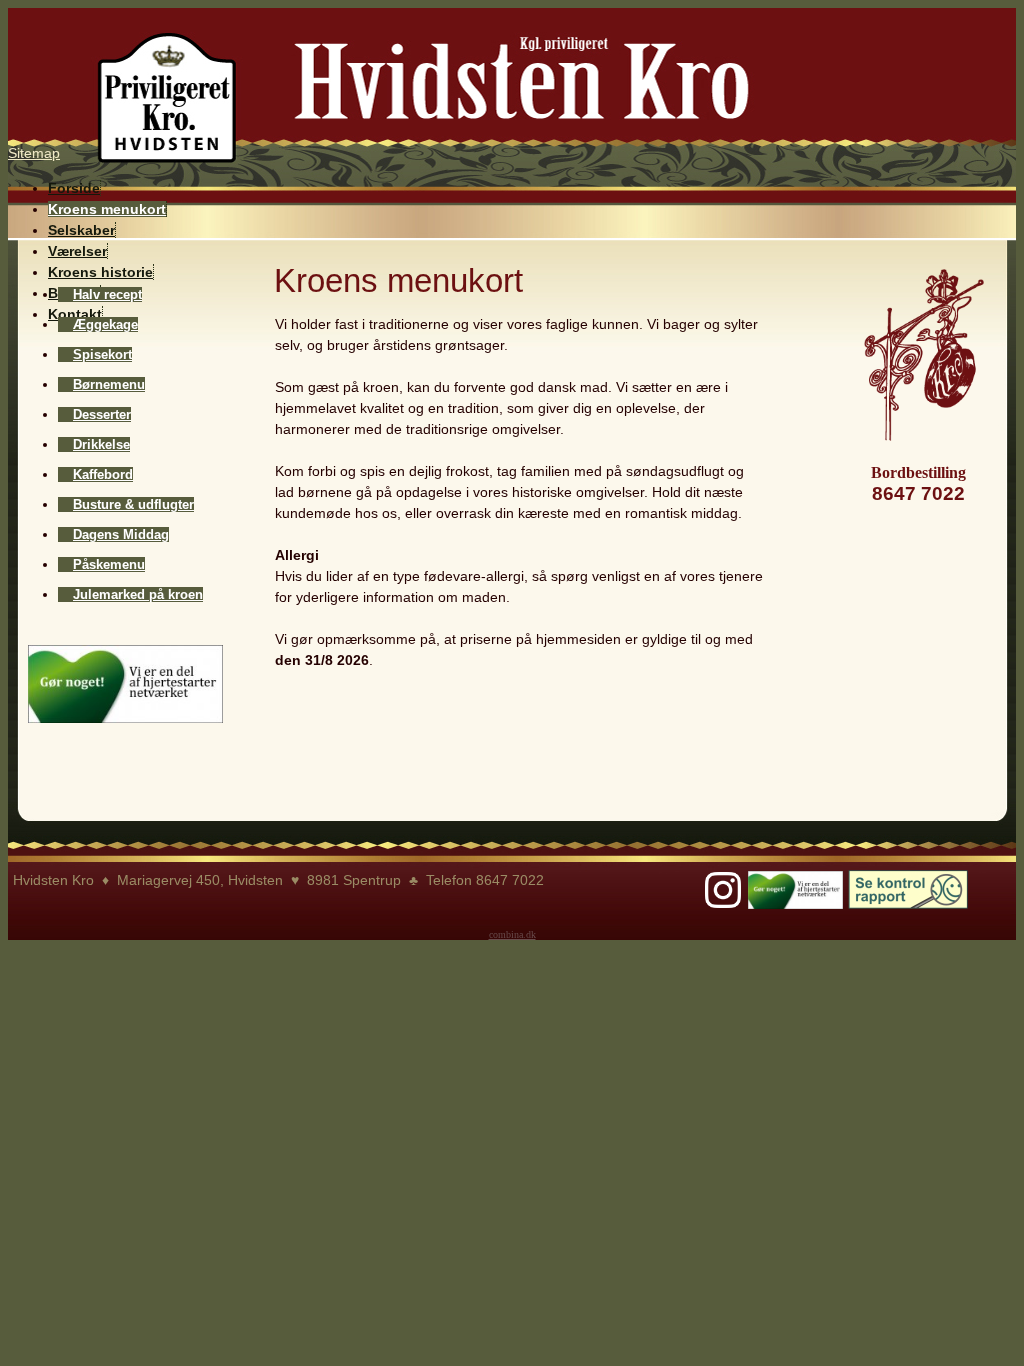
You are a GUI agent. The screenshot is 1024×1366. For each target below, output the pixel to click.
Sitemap (34, 153)
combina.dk (512, 934)
